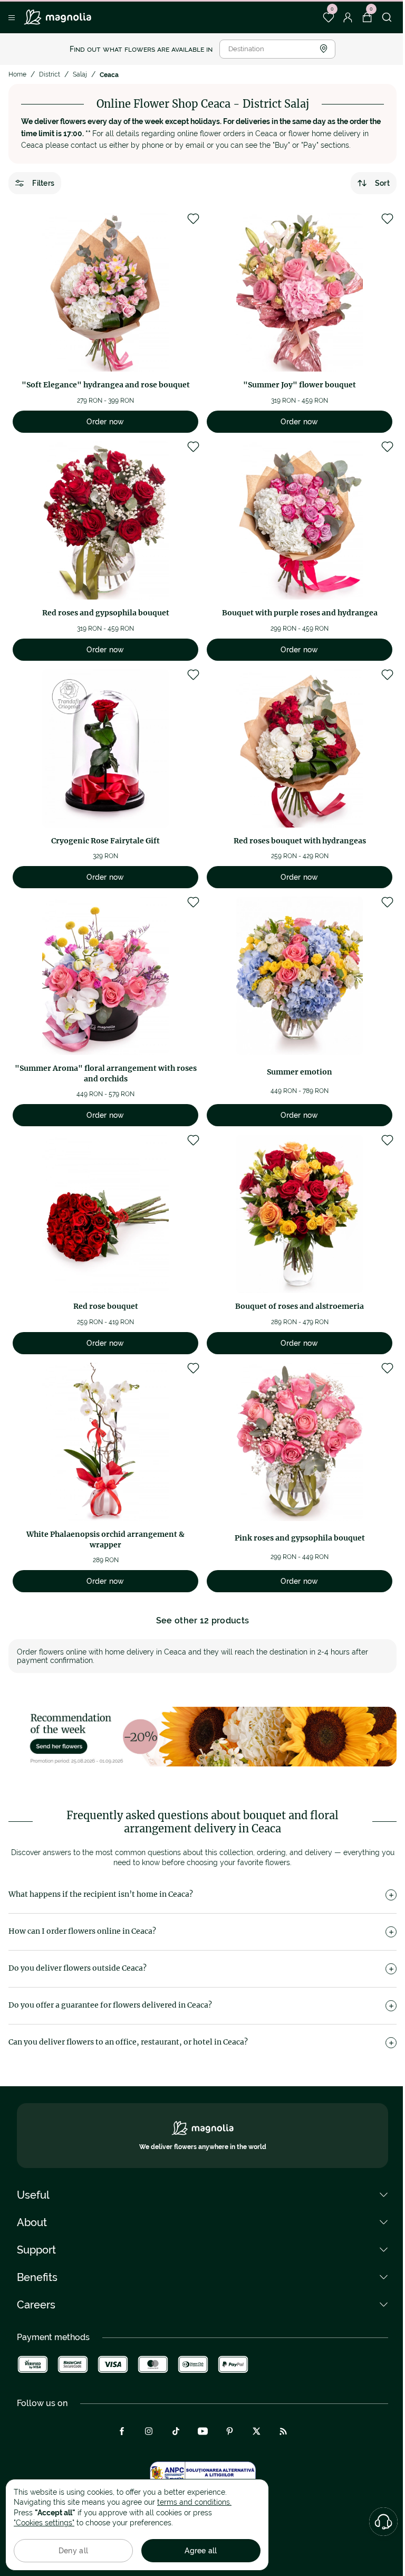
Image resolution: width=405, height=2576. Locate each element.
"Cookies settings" (44, 2523)
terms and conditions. (194, 2502)
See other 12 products (203, 1620)
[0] (328, 17)
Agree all (201, 2551)
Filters (43, 183)
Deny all (73, 2551)
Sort (382, 183)
